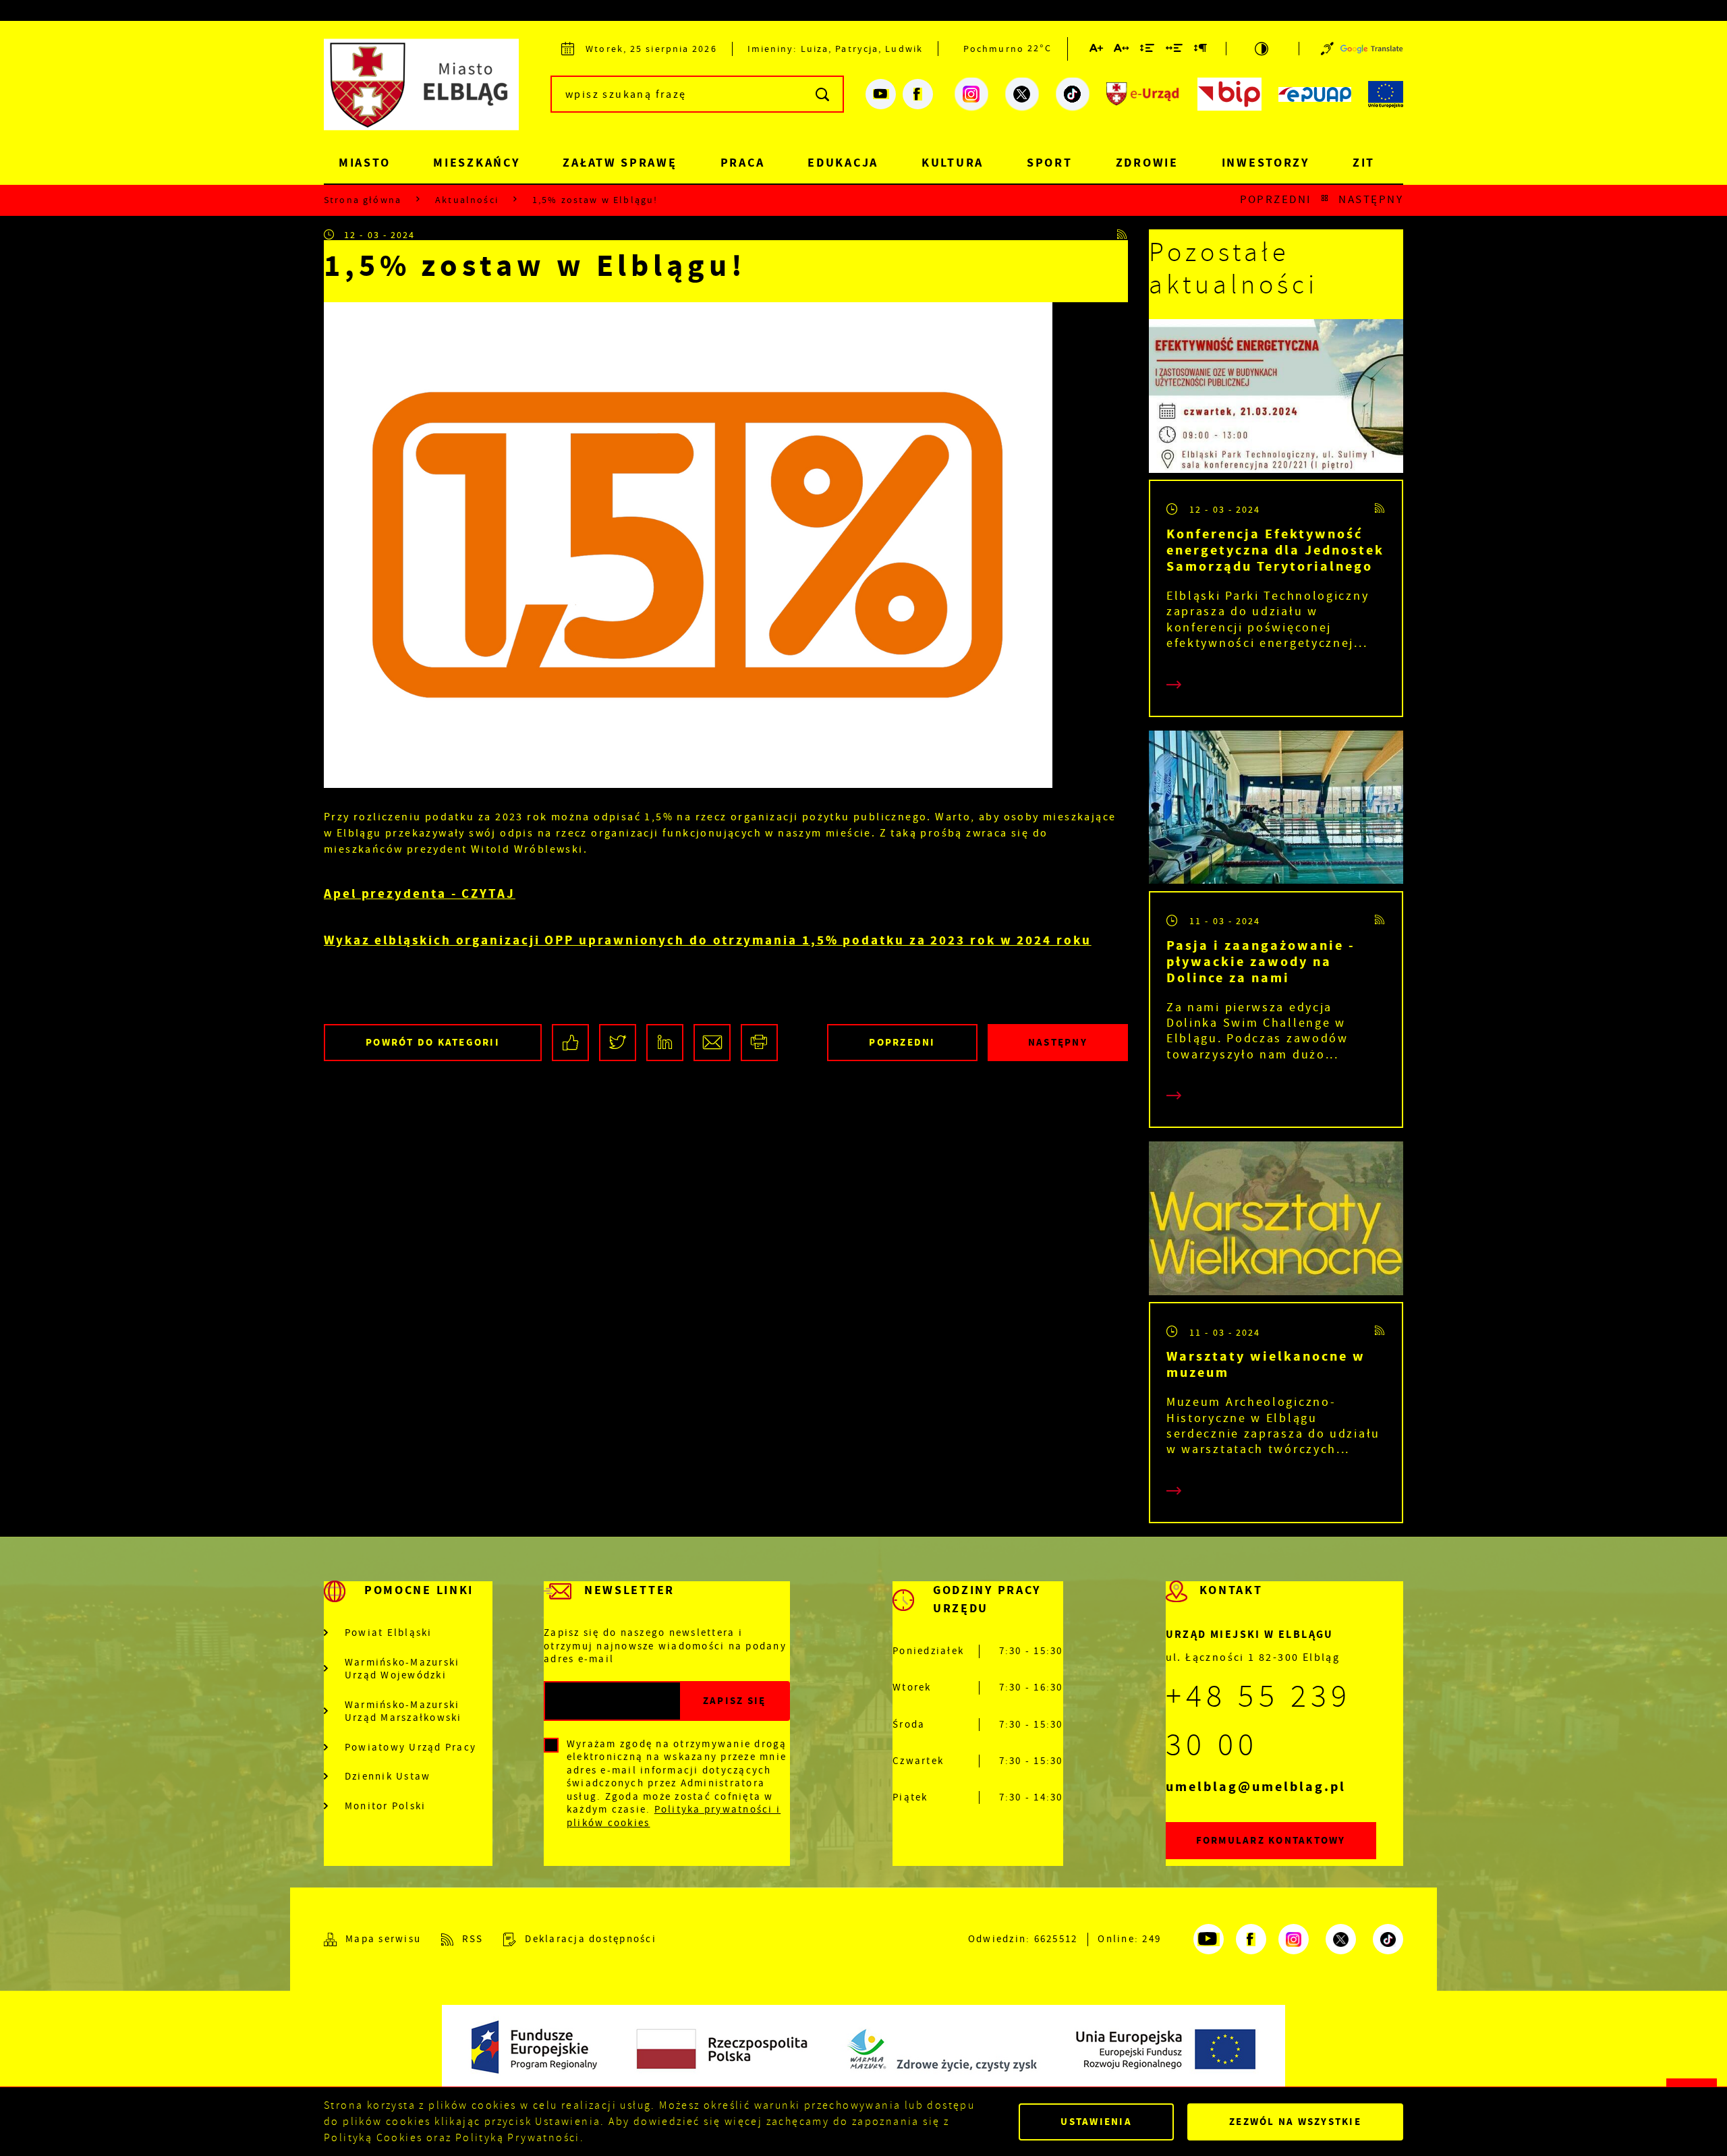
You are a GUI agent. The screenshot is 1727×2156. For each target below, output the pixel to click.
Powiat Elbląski (389, 1633)
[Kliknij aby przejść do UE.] (1386, 94)
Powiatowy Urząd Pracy (410, 1748)
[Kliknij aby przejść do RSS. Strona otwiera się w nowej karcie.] (1123, 235)
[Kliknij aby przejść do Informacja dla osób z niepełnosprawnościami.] (1327, 49)
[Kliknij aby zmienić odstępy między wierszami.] (1148, 51)
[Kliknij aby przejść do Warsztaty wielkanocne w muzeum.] (1276, 1222)
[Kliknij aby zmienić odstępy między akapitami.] (1201, 51)
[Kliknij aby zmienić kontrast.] (1263, 49)
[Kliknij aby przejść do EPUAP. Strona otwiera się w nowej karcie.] (1315, 94)
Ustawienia (1096, 2122)
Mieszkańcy (476, 163)
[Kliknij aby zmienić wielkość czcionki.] (1097, 51)
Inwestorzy (1266, 163)
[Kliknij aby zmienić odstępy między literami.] (1122, 51)
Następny (1371, 200)
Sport (1050, 163)
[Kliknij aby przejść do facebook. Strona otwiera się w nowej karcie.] (918, 94)
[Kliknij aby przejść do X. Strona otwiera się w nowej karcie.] (1022, 94)
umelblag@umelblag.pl (1256, 1787)
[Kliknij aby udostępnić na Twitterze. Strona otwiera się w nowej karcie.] (618, 1043)
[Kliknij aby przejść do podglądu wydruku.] (759, 1043)
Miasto (364, 163)
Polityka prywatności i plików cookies (674, 1816)
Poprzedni (1276, 200)
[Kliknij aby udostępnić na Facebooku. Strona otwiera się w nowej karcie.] (570, 1043)
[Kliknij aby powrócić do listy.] (1325, 200)
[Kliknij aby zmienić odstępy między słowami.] (1175, 51)
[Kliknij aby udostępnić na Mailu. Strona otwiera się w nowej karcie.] (712, 1043)
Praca (743, 163)
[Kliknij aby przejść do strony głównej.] (432, 92)
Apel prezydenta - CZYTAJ (420, 893)
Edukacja (843, 163)
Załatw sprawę (620, 163)
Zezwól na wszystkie (1295, 2122)
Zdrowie (1147, 163)
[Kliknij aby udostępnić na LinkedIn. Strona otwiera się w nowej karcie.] (665, 1043)
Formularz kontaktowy (1271, 1840)
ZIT (1364, 163)
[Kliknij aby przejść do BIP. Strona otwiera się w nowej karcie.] (1229, 94)
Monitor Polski (386, 1806)
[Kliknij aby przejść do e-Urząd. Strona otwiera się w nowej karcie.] (1143, 94)
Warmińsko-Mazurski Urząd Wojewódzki (402, 1669)
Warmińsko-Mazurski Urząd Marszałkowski (403, 1712)
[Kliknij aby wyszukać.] (823, 94)
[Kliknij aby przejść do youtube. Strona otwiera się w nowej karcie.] (881, 94)
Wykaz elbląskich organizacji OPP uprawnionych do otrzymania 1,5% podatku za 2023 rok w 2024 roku (708, 940)
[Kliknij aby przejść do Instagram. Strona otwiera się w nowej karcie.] (971, 94)
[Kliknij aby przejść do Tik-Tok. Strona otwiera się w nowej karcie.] (1073, 94)
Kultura (953, 163)
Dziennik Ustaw (388, 1777)
